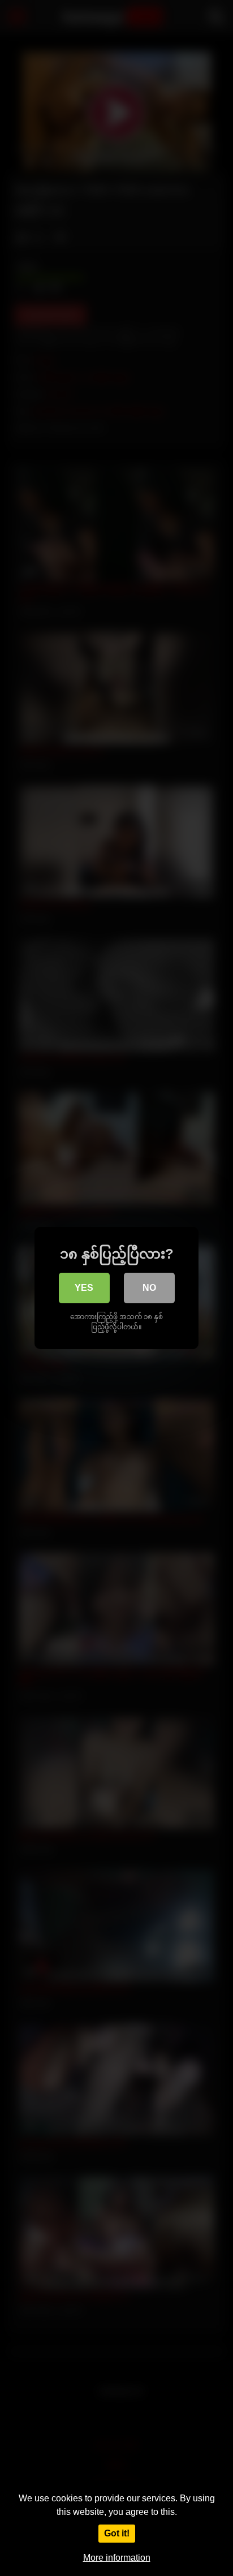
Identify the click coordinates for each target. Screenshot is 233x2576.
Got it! (117, 2533)
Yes (84, 1288)
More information (117, 2558)
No (149, 1288)
